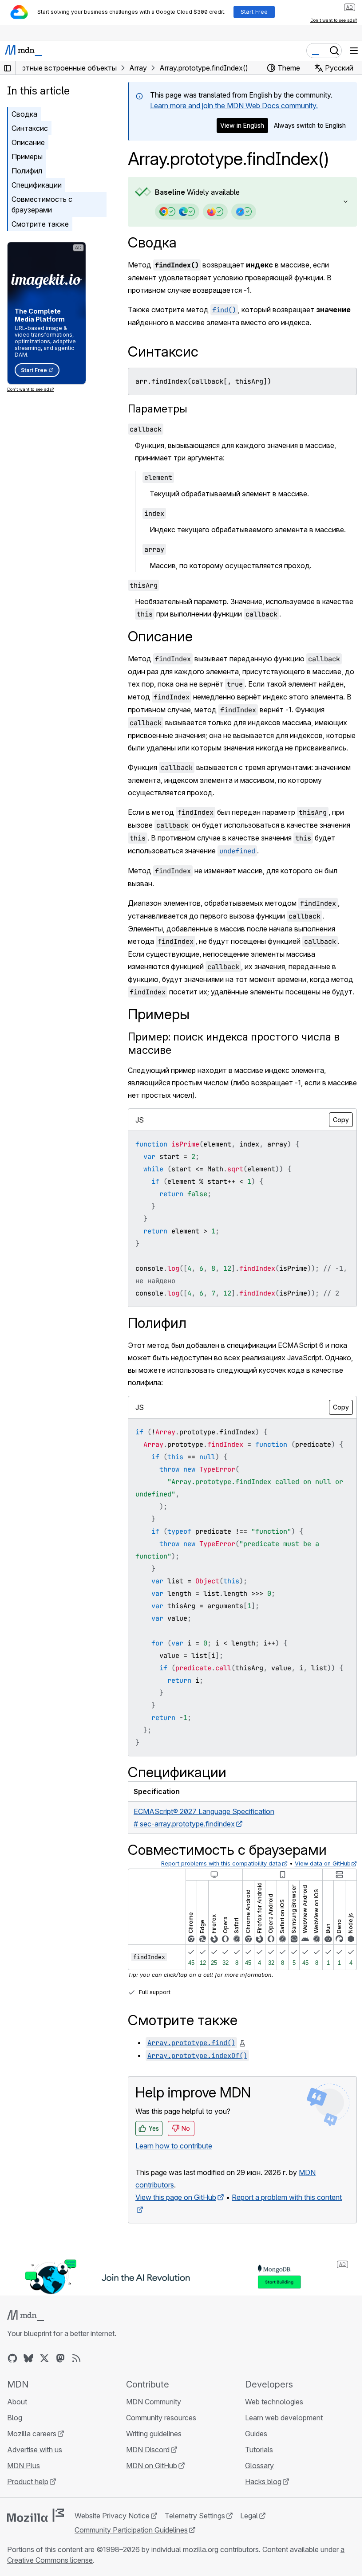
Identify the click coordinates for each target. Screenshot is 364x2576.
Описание (28, 142)
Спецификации (37, 185)
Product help (28, 2530)
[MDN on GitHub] (12, 2407)
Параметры (158, 409)
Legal (249, 2564)
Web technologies (270, 2450)
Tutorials (255, 2498)
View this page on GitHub (176, 2247)
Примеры (27, 157)
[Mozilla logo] (36, 2564)
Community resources (159, 2466)
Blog (15, 2466)
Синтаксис (30, 128)
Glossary (255, 2514)
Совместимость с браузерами (42, 204)
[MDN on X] (44, 2407)
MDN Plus (24, 2514)
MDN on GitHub (149, 2514)
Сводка (152, 242)
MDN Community (151, 2450)
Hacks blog (259, 2530)
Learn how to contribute (174, 2195)
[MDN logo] (26, 2364)
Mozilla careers (32, 2482)
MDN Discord (146, 2498)
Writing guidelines (152, 2482)
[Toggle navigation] (354, 51)
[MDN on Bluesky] (28, 2407)
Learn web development (279, 2466)
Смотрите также (40, 224)
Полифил (27, 171)
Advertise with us (35, 2498)
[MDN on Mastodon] (60, 2407)
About (17, 2450)
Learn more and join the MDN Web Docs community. (234, 106)
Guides (252, 2482)
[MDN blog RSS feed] (76, 2407)
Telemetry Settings (195, 2564)
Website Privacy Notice (112, 2564)
